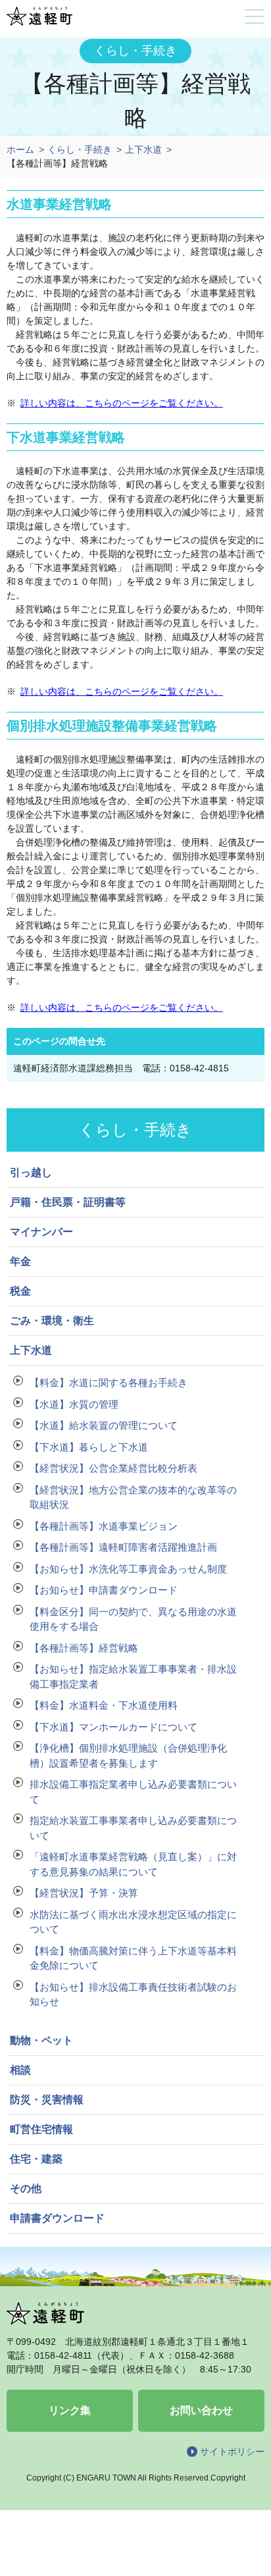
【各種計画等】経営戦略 (84, 1648)
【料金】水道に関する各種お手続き (109, 1382)
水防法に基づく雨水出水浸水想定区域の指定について (133, 1922)
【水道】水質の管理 (74, 1404)
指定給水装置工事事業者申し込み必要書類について (133, 1828)
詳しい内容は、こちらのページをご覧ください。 (122, 403)
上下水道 (143, 149)
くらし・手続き (80, 149)
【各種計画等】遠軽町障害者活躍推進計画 (123, 1547)
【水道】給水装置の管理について (104, 1425)
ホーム (20, 149)
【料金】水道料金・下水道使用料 (104, 1705)
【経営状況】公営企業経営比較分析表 (113, 1468)
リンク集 (70, 2410)
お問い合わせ (201, 2410)
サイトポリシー (232, 2452)
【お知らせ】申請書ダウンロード (104, 1590)
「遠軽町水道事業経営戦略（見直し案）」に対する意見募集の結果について (133, 1864)
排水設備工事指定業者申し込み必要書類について (133, 1792)
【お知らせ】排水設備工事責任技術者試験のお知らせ (133, 1995)
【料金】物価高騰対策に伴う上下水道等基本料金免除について (133, 1958)
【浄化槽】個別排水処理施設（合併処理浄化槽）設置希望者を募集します (128, 1756)
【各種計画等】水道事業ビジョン (104, 1526)
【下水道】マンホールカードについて (113, 1727)
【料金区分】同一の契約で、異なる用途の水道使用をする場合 (133, 1619)
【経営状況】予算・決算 (84, 1893)
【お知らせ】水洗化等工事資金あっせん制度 (128, 1569)
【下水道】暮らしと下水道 (89, 1447)
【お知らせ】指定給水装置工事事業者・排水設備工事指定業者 (133, 1677)
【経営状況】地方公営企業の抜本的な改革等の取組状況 (133, 1497)
